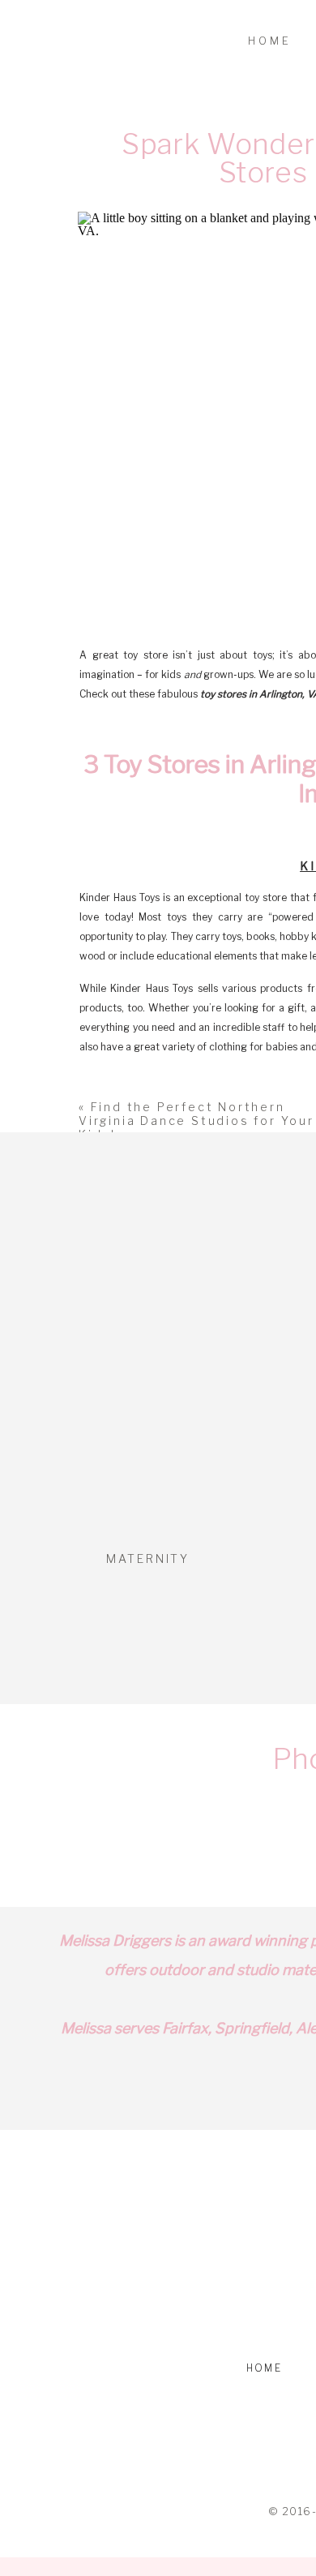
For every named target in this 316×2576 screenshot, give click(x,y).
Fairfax (185, 2028)
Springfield (252, 2028)
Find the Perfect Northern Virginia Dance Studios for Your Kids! (196, 1121)
